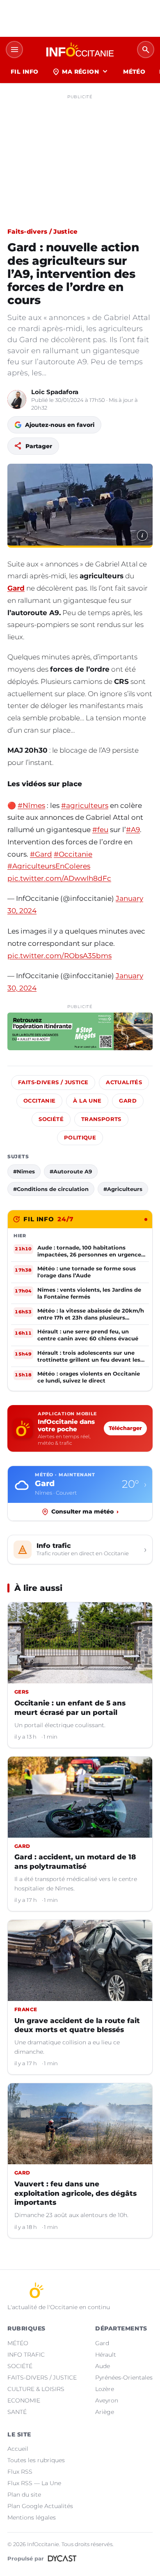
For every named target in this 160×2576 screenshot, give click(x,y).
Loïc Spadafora (55, 392)
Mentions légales (32, 2517)
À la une (87, 1101)
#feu (100, 830)
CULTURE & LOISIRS (36, 2389)
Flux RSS (20, 2472)
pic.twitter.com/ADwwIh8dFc (59, 878)
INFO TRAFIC (26, 2355)
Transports (101, 1119)
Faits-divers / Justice (43, 231)
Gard (16, 588)
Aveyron (107, 2400)
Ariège (105, 2412)
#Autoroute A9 (71, 1171)
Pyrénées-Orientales (124, 2377)
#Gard (41, 854)
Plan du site (24, 2495)
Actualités (124, 1082)
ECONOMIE (24, 2400)
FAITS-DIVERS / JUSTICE (42, 2377)
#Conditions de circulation (51, 1189)
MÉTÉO (134, 72)
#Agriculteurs (123, 1189)
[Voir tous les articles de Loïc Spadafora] (17, 399)
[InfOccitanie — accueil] (80, 50)
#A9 (133, 830)
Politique (80, 1138)
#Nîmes (31, 805)
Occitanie (39, 1101)
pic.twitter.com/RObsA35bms (59, 956)
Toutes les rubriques (36, 2460)
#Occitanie (73, 854)
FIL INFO (24, 72)
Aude (103, 2366)
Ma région (81, 72)
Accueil (18, 2449)
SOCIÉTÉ (20, 2366)
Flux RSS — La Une (34, 2483)
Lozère (105, 2389)
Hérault (106, 2355)
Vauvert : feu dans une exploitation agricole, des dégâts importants (75, 2193)
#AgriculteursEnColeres (49, 866)
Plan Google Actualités (40, 2506)
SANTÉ (17, 2412)
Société (51, 1119)
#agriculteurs (85, 805)
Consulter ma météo (85, 1511)
